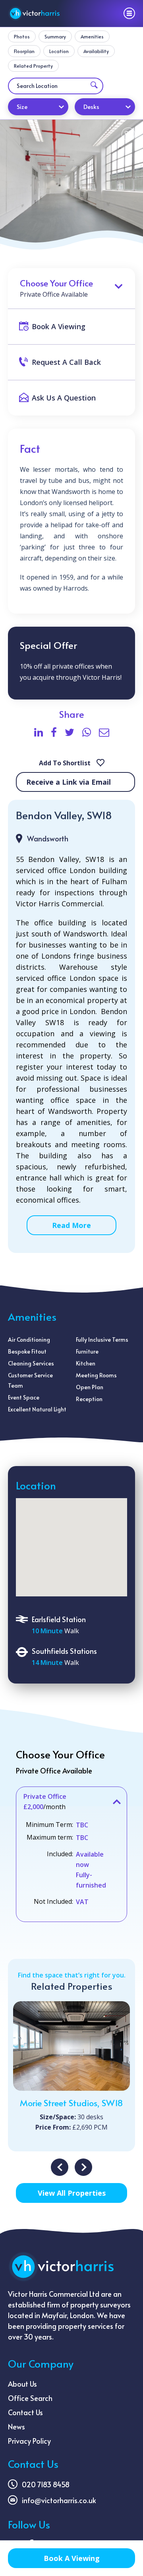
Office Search (30, 2398)
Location (59, 51)
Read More (71, 1225)
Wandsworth (48, 838)
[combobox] (38, 107)
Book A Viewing (72, 2558)
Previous (60, 2167)
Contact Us (25, 2412)
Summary (55, 36)
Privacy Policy (29, 2441)
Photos (22, 36)
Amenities (92, 36)
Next (83, 2167)
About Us (22, 2384)
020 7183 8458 (46, 2484)
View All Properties (72, 2193)
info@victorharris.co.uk (59, 2500)
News (16, 2426)
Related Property (33, 66)
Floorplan (24, 51)
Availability (96, 51)
